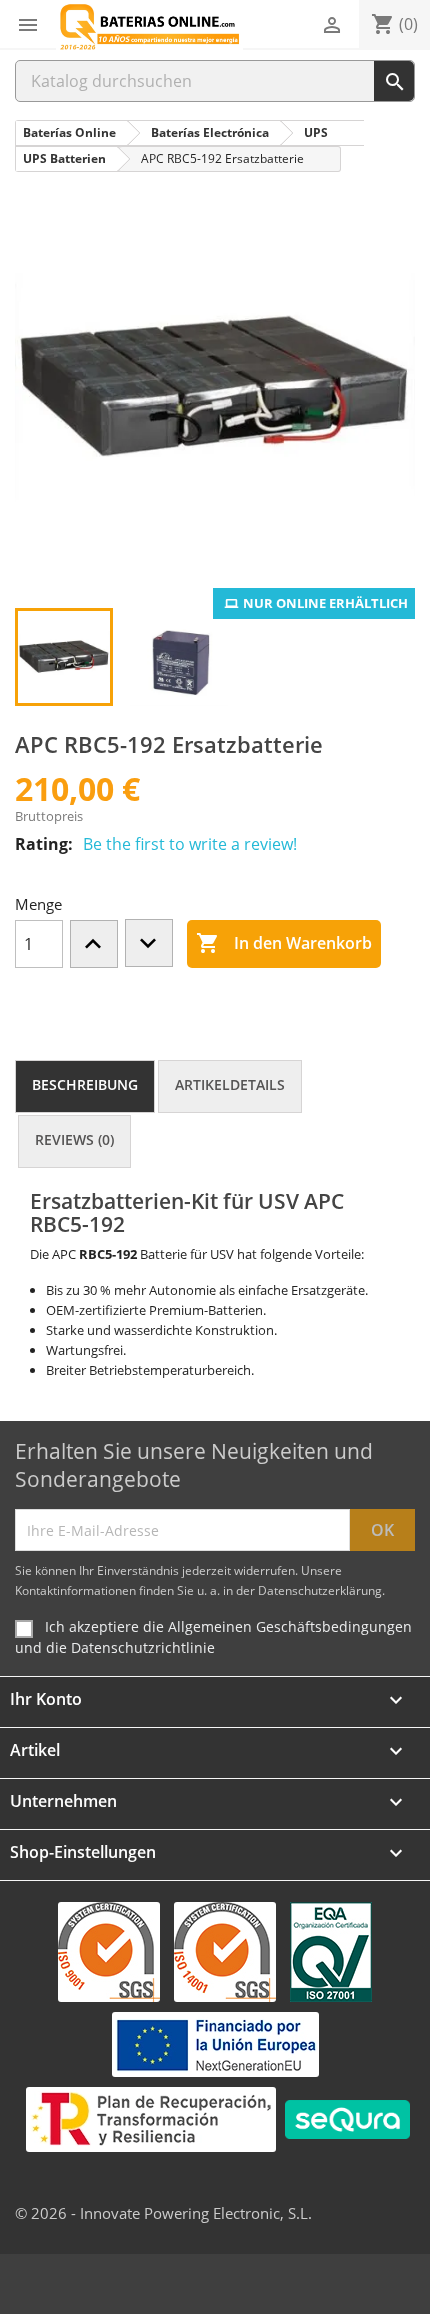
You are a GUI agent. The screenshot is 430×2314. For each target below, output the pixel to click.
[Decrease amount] (149, 943)
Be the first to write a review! (190, 844)
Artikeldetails (230, 1084)
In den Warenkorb (284, 943)
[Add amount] (94, 944)
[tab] (85, 1086)
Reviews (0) (74, 1139)
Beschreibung (85, 1084)
